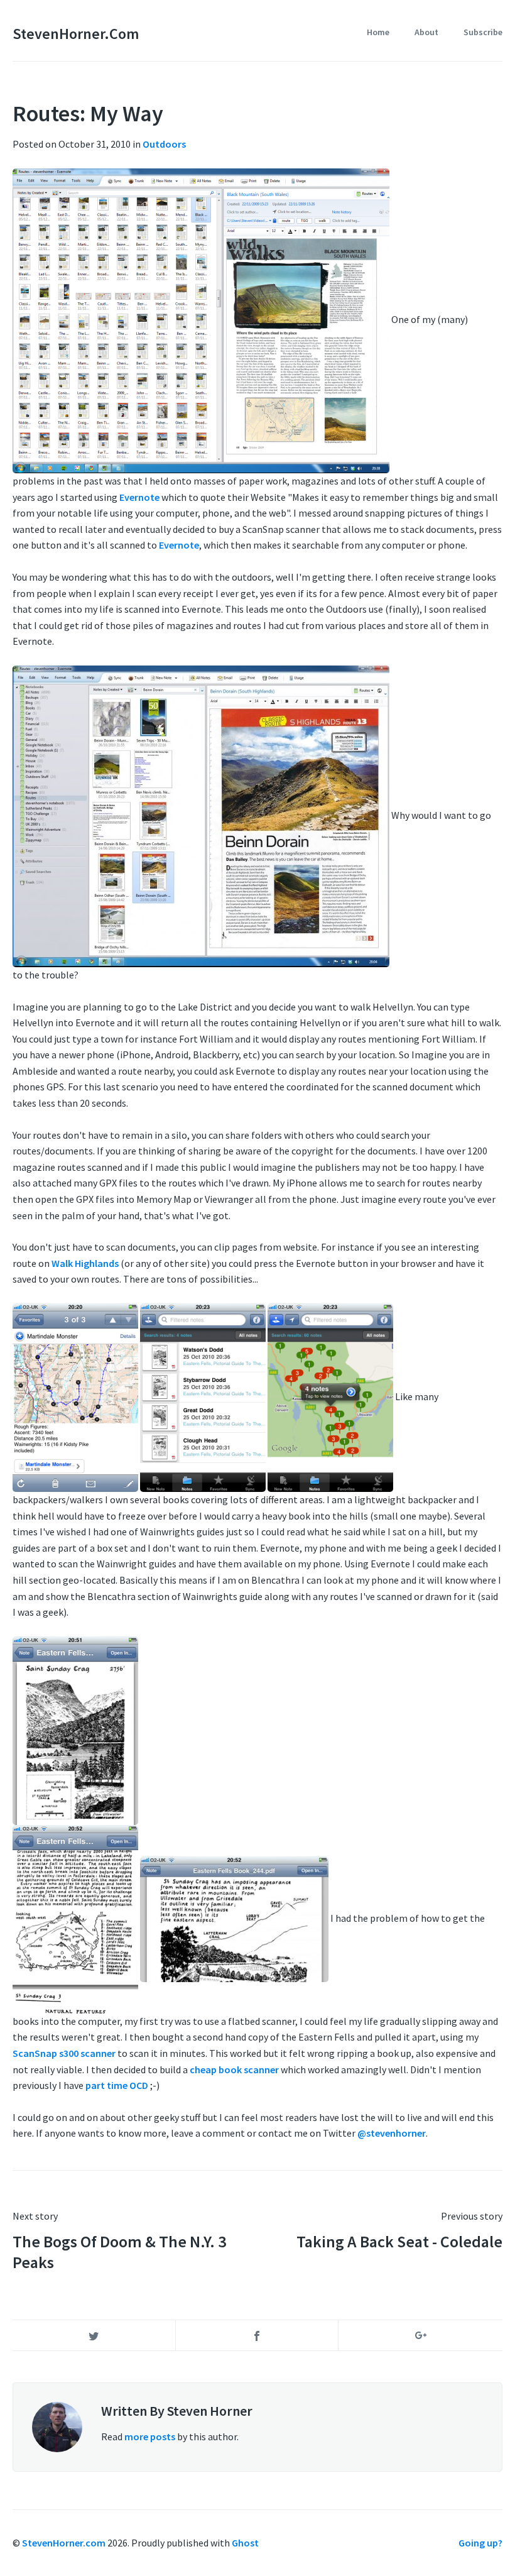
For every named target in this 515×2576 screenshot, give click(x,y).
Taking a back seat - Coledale (399, 2241)
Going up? (480, 2543)
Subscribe (483, 32)
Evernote (139, 497)
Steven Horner (210, 2411)
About (426, 32)
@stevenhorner (392, 2133)
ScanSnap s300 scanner (65, 2053)
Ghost (245, 2543)
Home (378, 32)
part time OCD (117, 2085)
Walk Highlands (85, 1263)
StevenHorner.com (76, 34)
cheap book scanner (234, 2069)
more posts (150, 2436)
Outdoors (164, 144)
